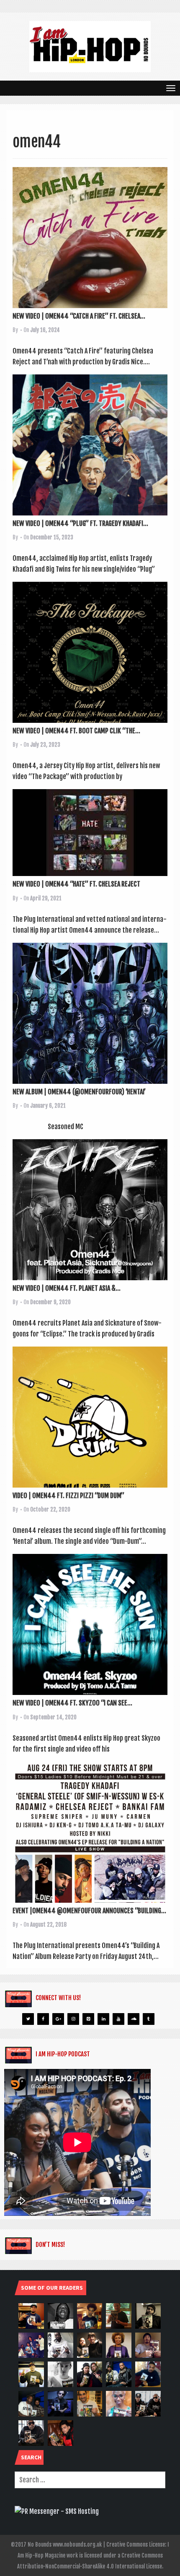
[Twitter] (28, 2019)
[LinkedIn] (103, 2019)
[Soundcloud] (134, 2019)
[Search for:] (90, 2480)
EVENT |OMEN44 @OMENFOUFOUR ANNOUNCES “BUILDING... (89, 1911)
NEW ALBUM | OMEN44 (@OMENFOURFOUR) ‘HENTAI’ (79, 1092)
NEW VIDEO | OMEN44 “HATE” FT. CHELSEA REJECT (76, 884)
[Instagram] (73, 2019)
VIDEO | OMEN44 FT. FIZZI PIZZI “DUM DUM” (68, 1496)
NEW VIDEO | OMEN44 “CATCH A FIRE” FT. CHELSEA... (79, 316)
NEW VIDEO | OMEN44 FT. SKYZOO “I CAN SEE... (72, 1703)
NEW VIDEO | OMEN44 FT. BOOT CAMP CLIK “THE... (76, 731)
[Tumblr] (149, 2019)
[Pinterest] (88, 2019)
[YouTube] (118, 2019)
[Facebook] (43, 2019)
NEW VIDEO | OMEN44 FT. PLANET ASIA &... (67, 1288)
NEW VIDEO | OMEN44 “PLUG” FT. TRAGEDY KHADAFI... (80, 523)
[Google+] (58, 2019)
